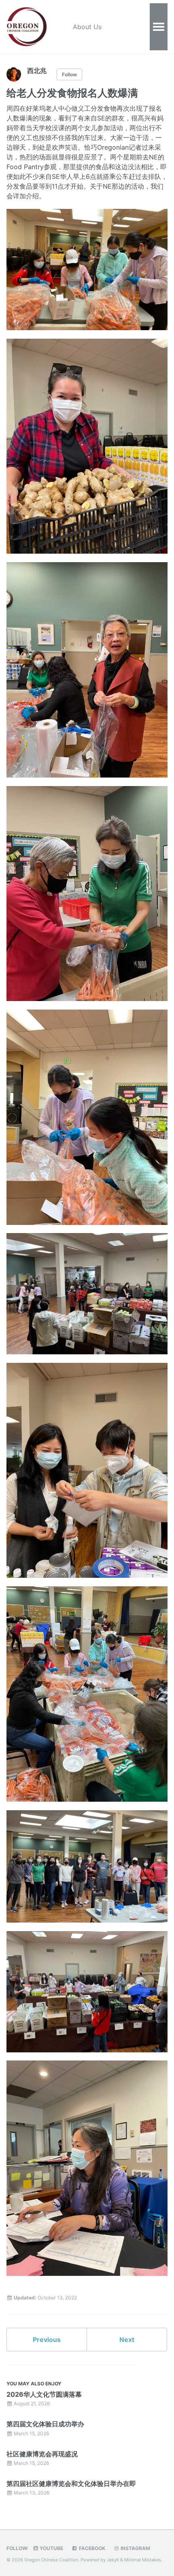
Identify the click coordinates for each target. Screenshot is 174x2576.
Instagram (135, 2548)
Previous (47, 2340)
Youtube (51, 2548)
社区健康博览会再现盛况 (42, 2454)
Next (127, 2340)
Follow (69, 74)
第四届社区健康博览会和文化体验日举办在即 (71, 2484)
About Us (87, 27)
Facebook (91, 2548)
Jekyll (113, 2560)
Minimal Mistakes (143, 2560)
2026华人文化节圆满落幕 (44, 2394)
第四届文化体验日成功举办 (45, 2424)
